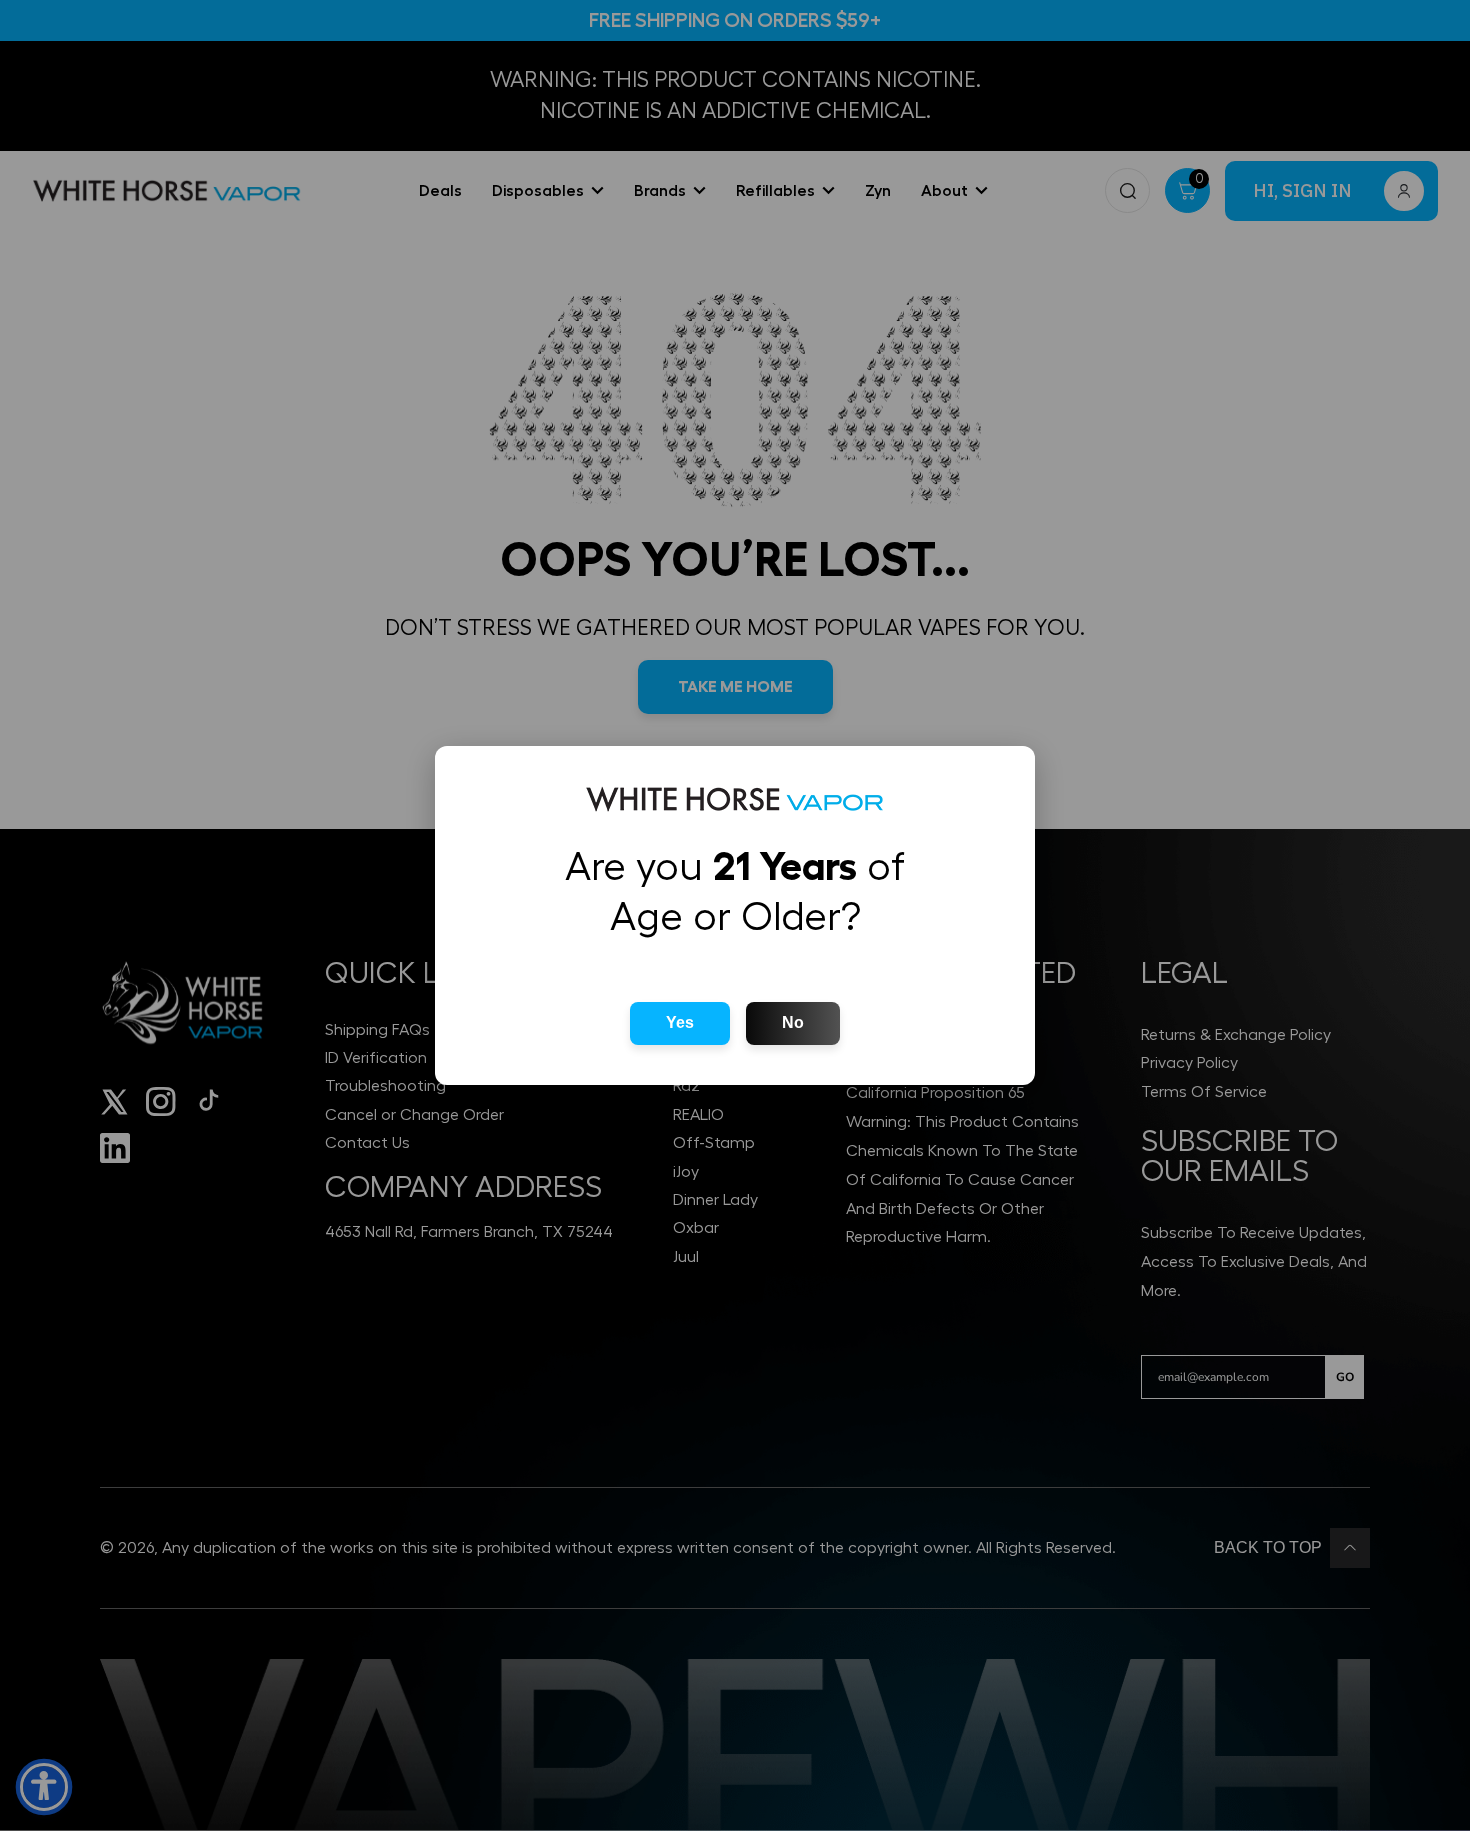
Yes (680, 1022)
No (793, 1022)
